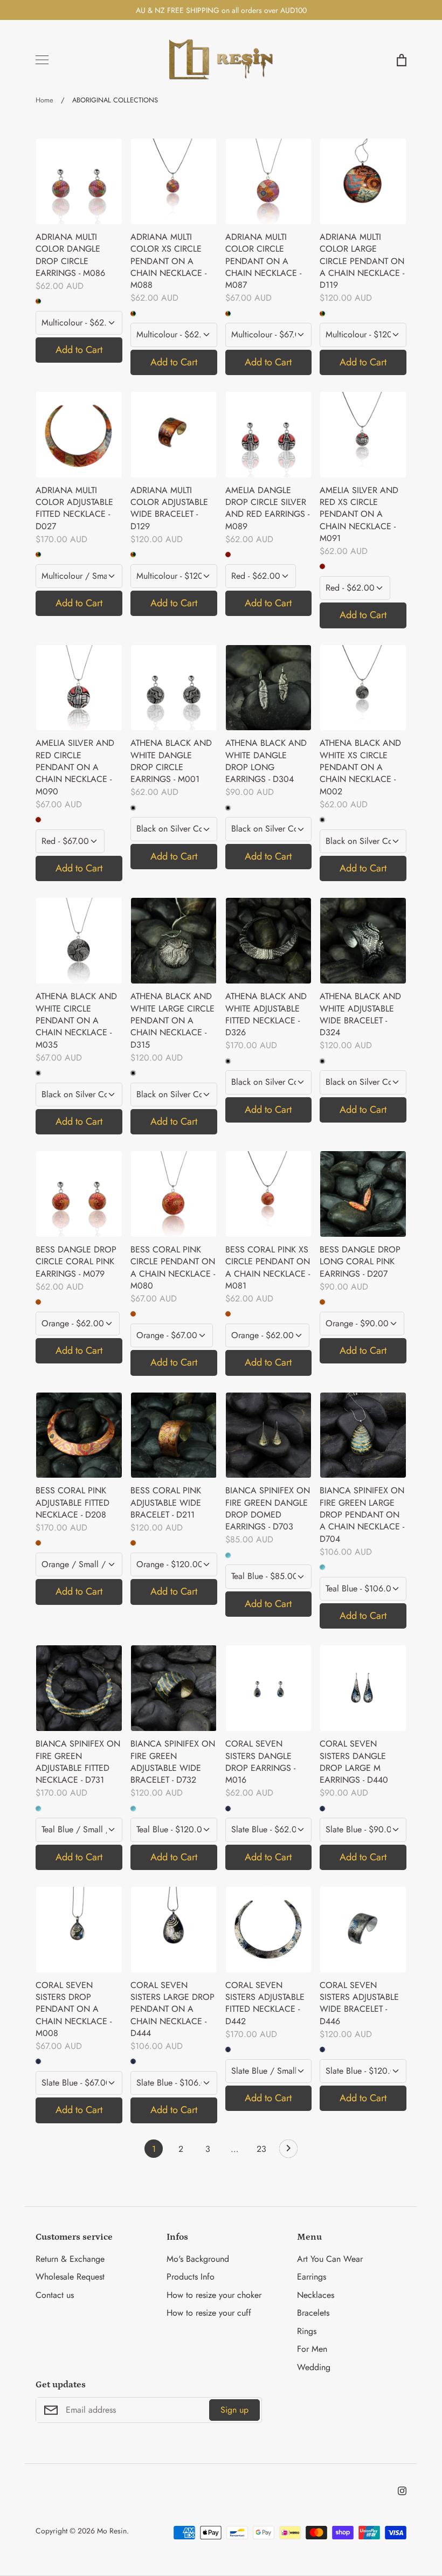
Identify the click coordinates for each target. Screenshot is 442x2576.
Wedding (314, 2367)
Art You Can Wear (330, 2259)
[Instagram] (402, 2491)
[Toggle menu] (42, 60)
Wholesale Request (70, 2277)
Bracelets (313, 2313)
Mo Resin (112, 2531)
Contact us (55, 2295)
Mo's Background (198, 2259)
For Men (312, 2349)
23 (261, 2149)
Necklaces (316, 2295)
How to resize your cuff (209, 2313)
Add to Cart (79, 350)
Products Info (191, 2277)
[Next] (288, 2151)
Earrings (312, 2277)
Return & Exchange (70, 2259)
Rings (307, 2331)
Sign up (234, 2410)
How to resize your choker (214, 2295)
